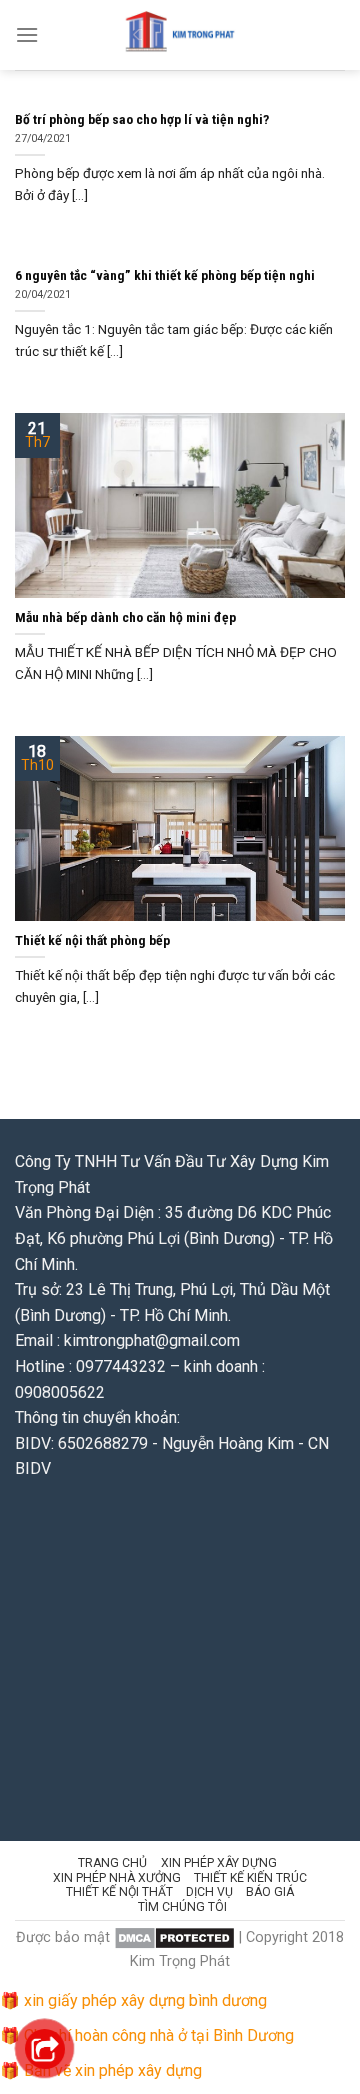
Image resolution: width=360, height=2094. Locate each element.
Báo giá (270, 1892)
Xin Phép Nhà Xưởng (117, 1878)
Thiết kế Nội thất (119, 1892)
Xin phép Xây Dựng (219, 1863)
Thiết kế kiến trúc (250, 1878)
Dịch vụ (209, 1892)
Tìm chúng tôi (182, 1907)
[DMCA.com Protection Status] (174, 1937)
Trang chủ (112, 1863)
